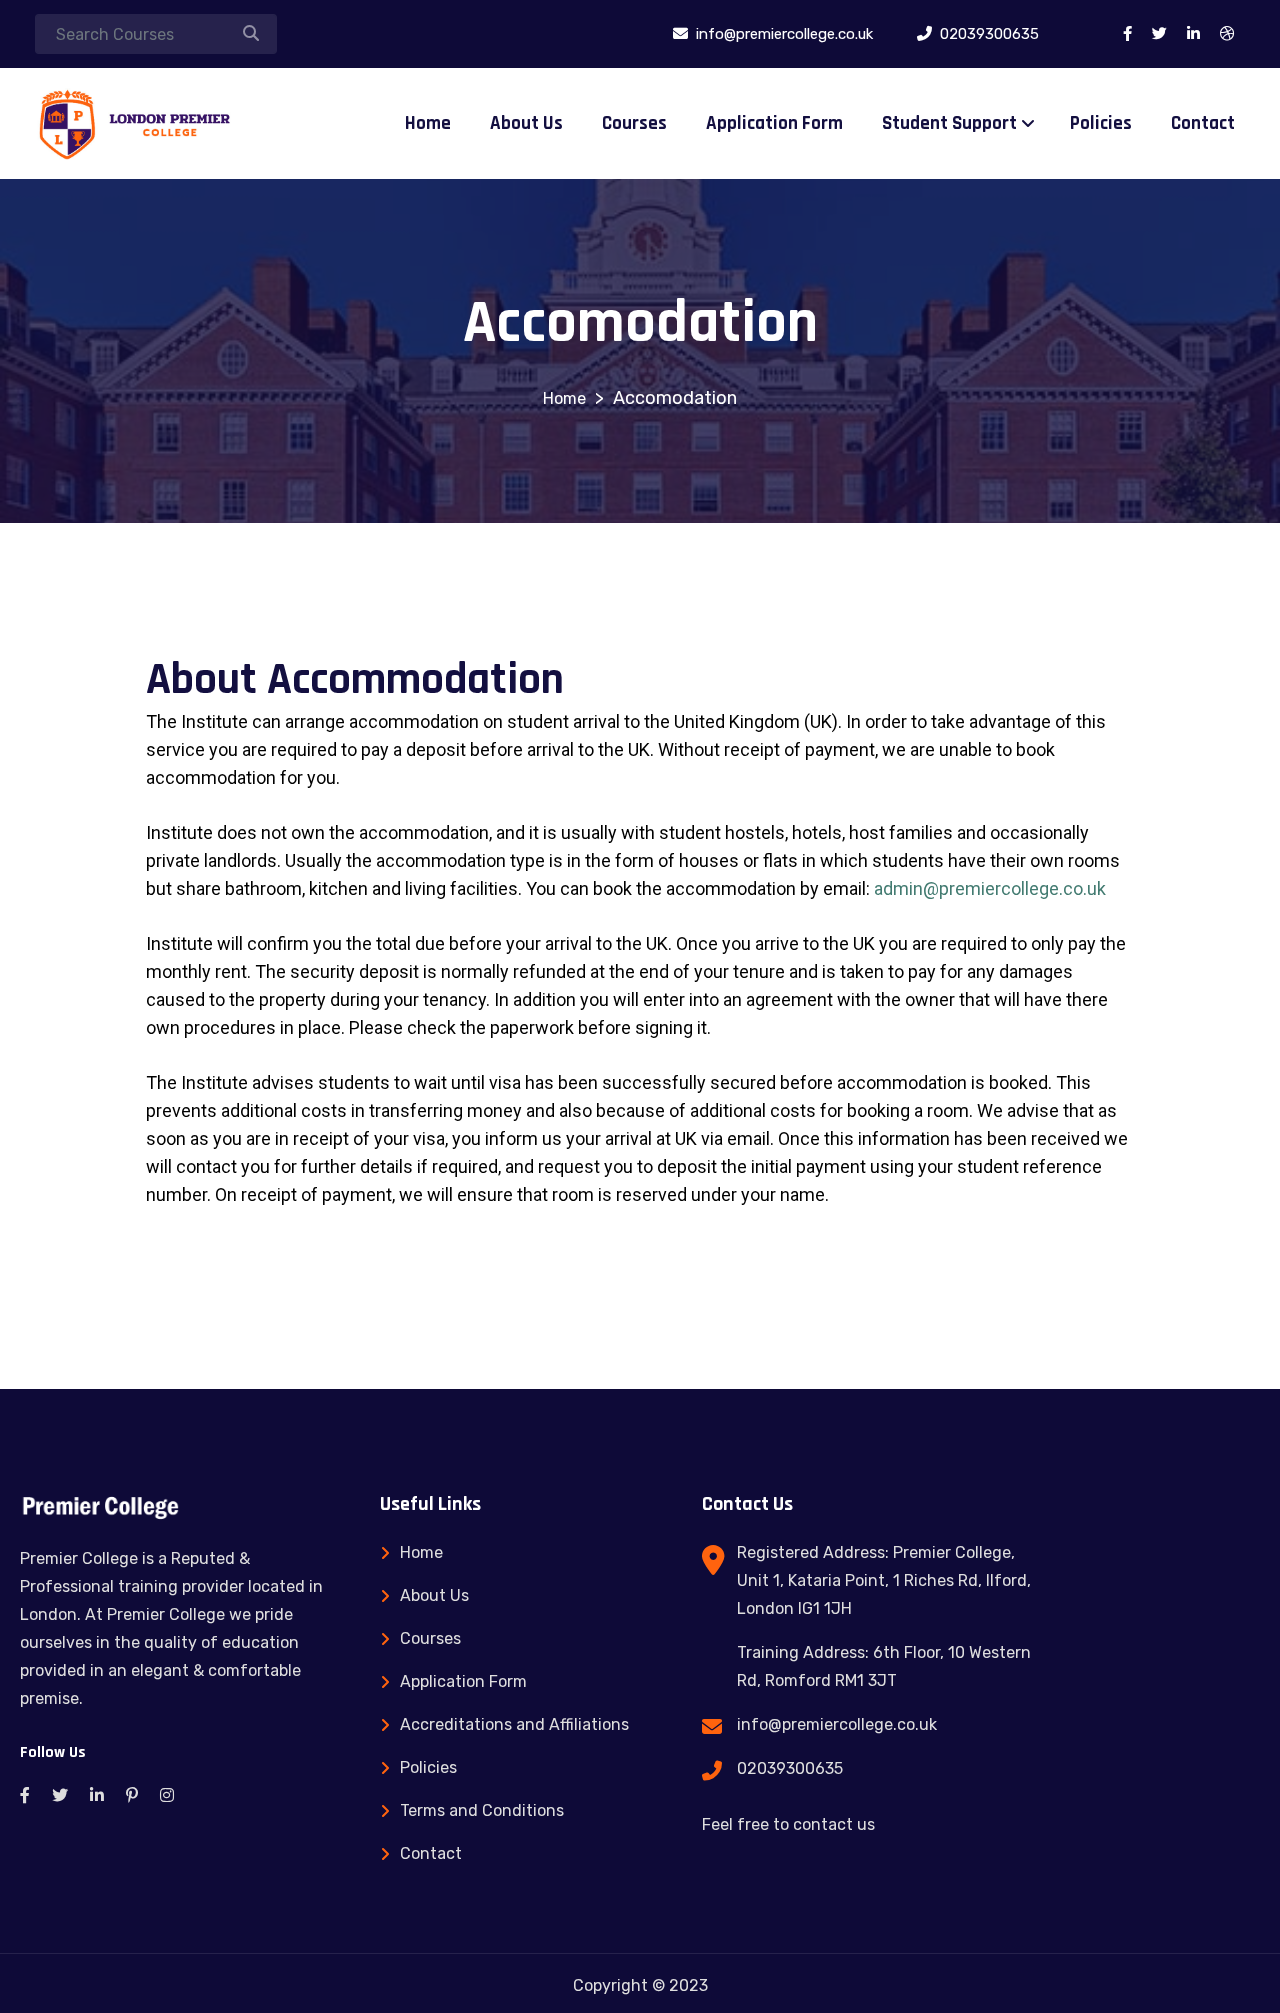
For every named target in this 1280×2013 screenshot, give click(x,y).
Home (428, 123)
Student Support (949, 123)
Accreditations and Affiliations (514, 1724)
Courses (634, 123)
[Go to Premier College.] (564, 398)
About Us (526, 123)
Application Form (774, 123)
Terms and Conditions (482, 1810)
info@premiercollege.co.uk (837, 1724)
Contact (1203, 123)
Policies (1101, 123)
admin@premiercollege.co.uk (990, 888)
